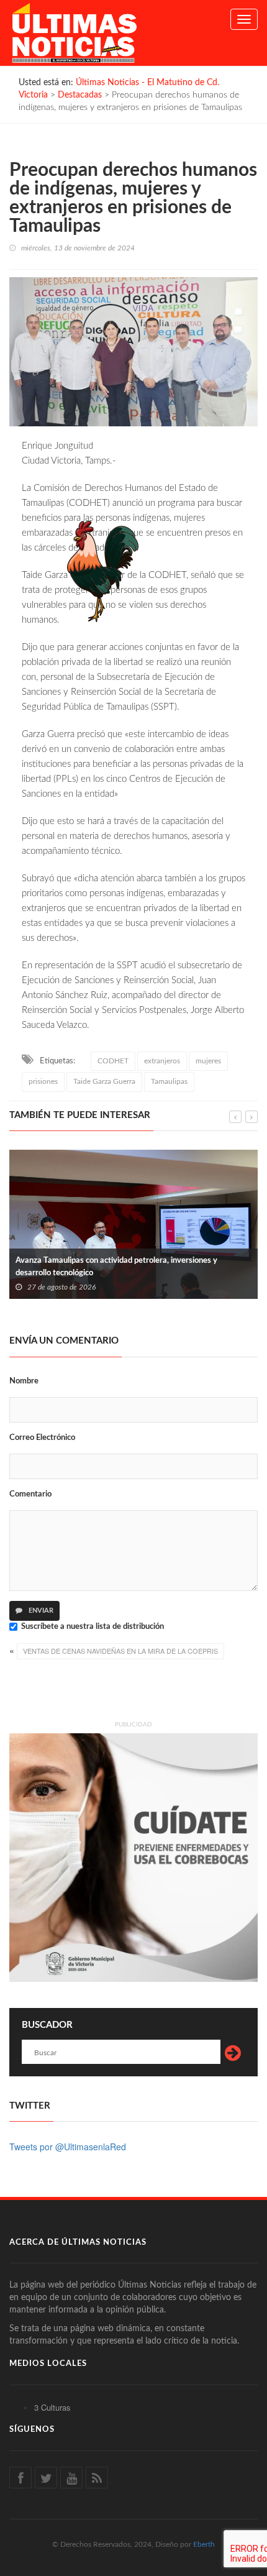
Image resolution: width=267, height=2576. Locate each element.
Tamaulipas (169, 1081)
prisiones (43, 1081)
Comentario (30, 1494)
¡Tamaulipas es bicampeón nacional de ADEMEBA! (109, 1273)
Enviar (40, 1611)
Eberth (204, 2544)
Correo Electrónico (42, 1438)
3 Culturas (52, 2407)
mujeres (208, 1061)
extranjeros (162, 1061)
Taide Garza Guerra (104, 1081)
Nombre (24, 1381)
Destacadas (80, 95)
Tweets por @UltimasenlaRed (68, 2147)
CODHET (113, 1061)
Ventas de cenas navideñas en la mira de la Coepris (120, 1651)
